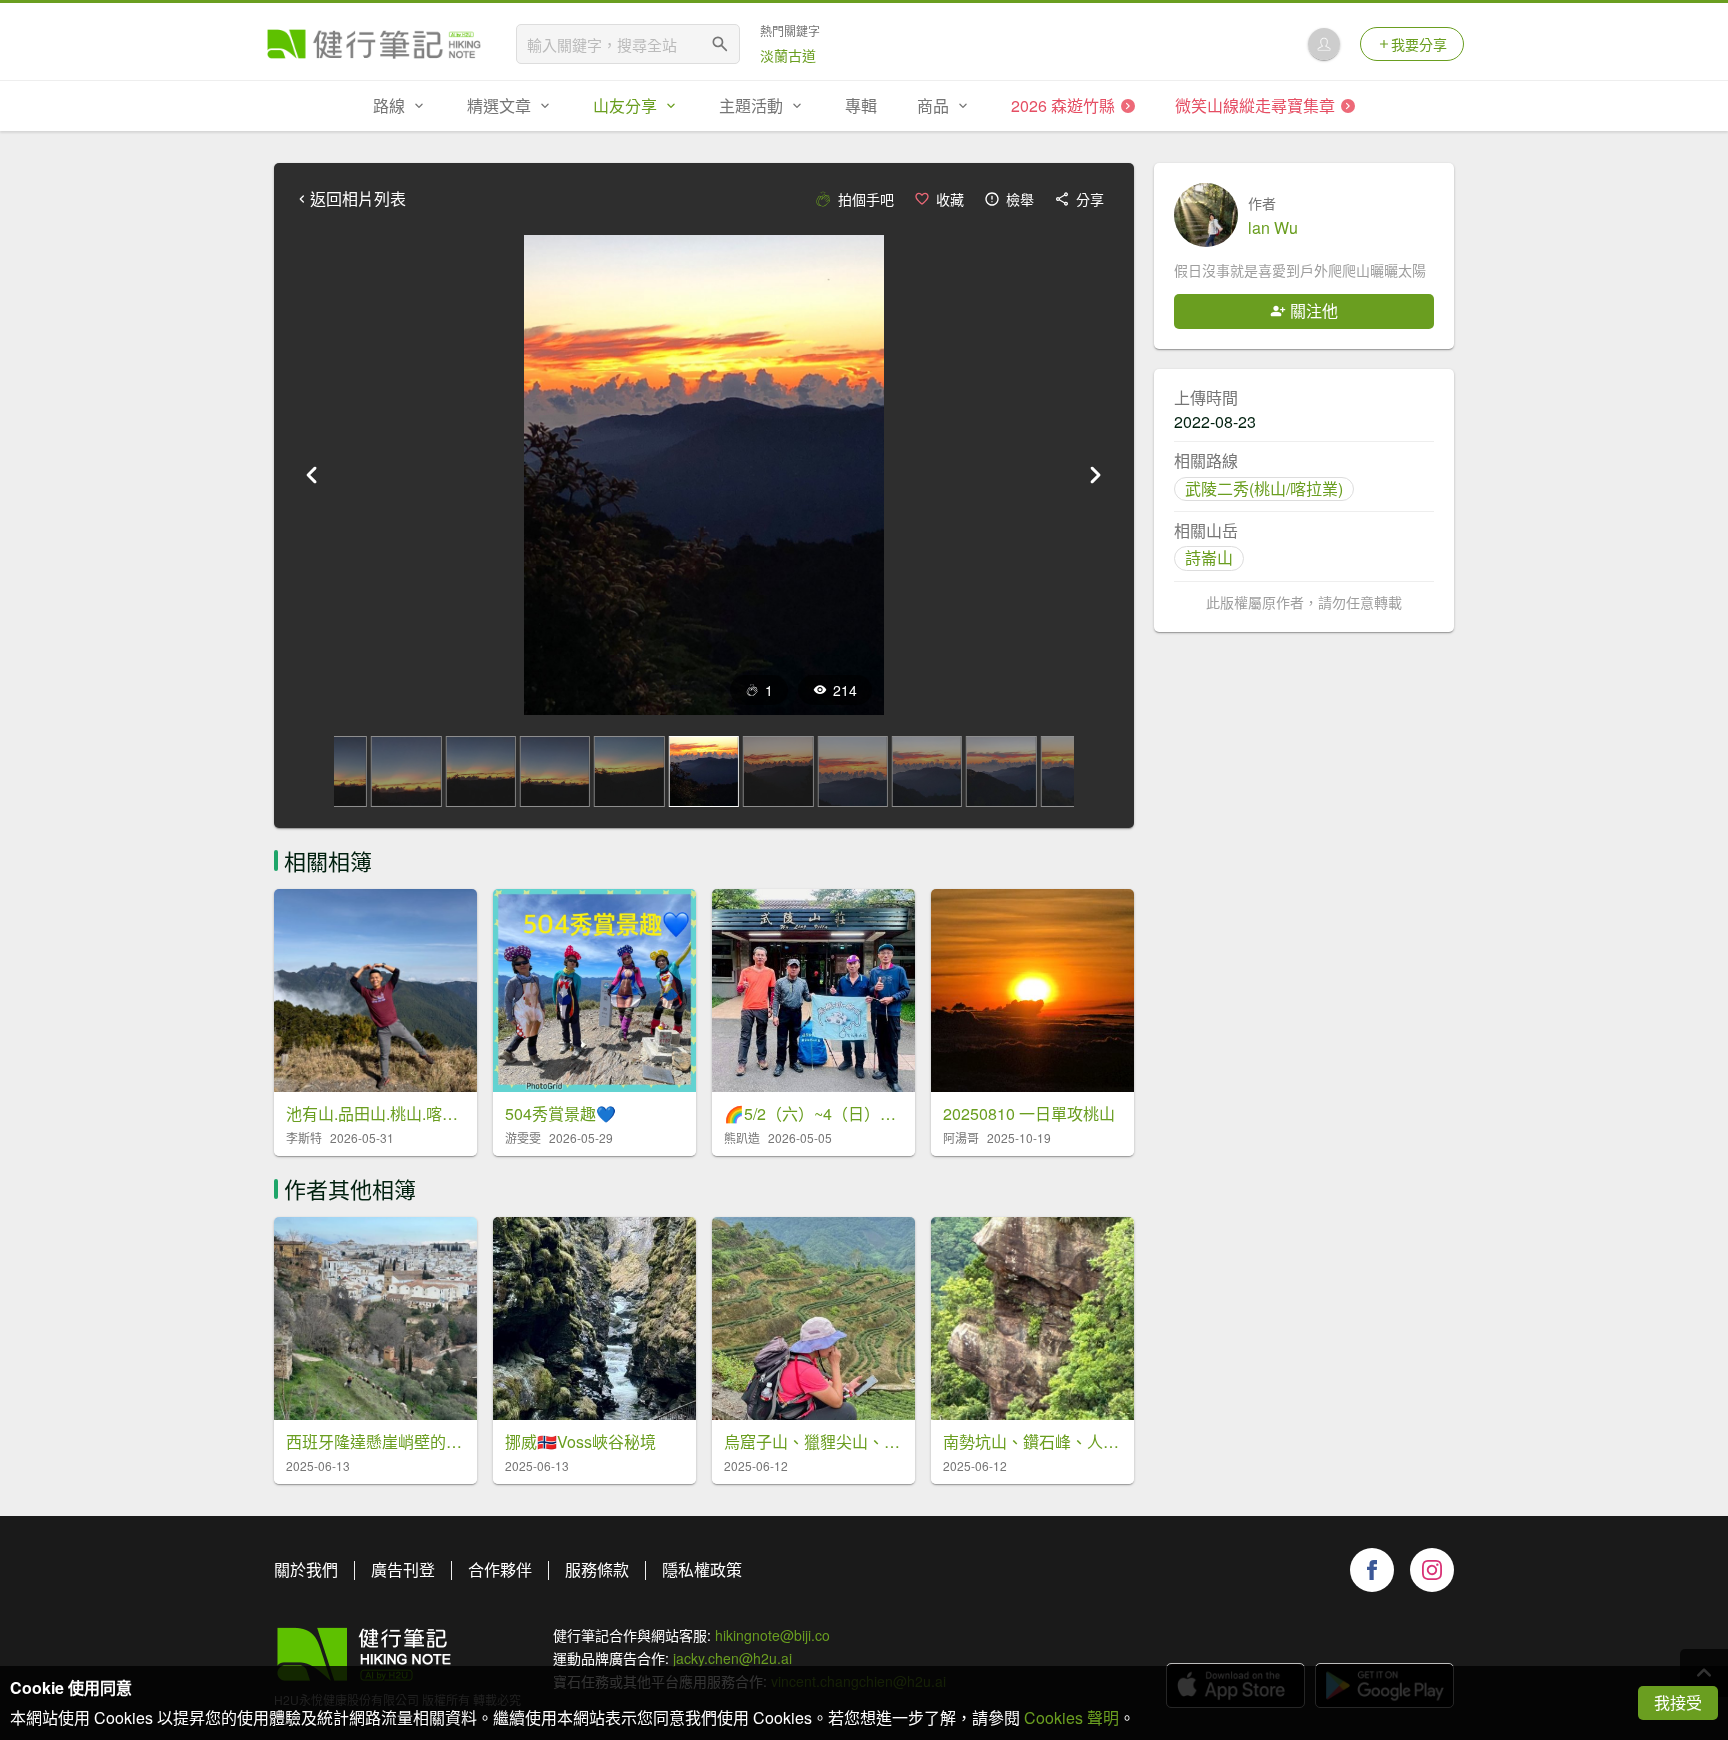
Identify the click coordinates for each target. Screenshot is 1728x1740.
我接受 (1678, 1702)
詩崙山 (1209, 557)
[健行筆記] (374, 44)
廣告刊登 (403, 1569)
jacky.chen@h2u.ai (732, 1658)
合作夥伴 (500, 1569)
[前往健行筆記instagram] (1432, 1570)
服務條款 (597, 1569)
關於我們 (306, 1569)
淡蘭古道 (788, 55)
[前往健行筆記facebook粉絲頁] (1372, 1570)
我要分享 (1419, 44)
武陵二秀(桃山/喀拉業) (1264, 488)
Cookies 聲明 (1071, 1717)
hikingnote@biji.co (772, 1635)
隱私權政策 (702, 1569)
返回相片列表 (358, 199)
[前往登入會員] (1324, 44)
